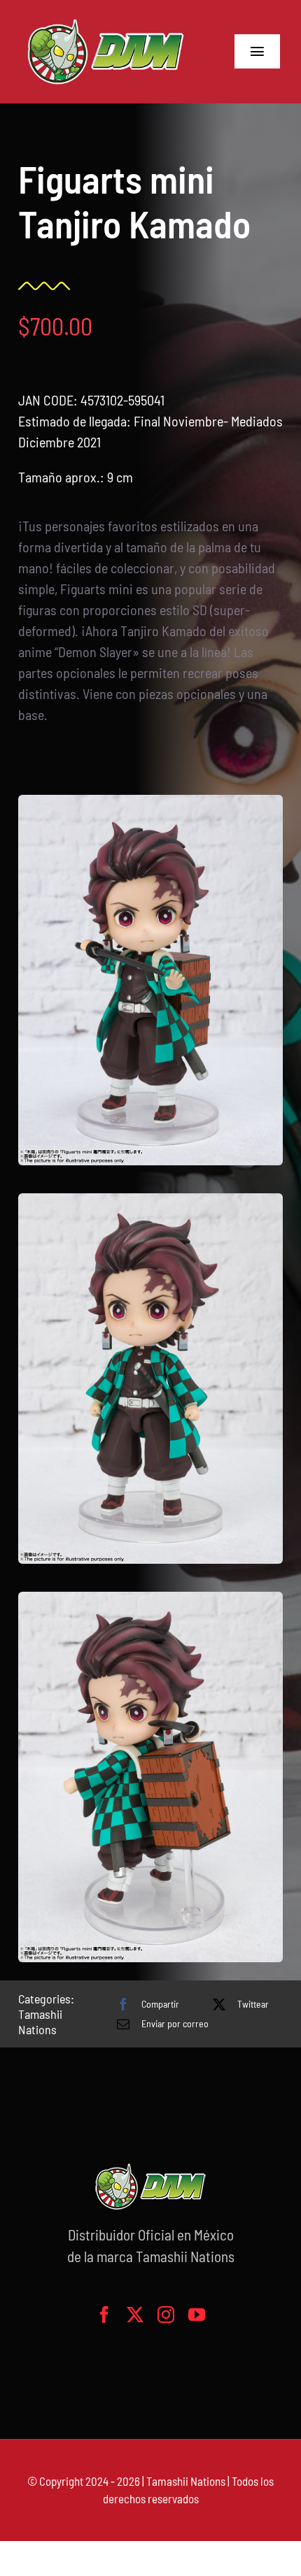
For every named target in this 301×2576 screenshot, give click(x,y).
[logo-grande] (106, 21)
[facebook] (104, 2315)
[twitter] (135, 2315)
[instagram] (166, 2315)
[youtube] (197, 2315)
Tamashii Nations (40, 2022)
